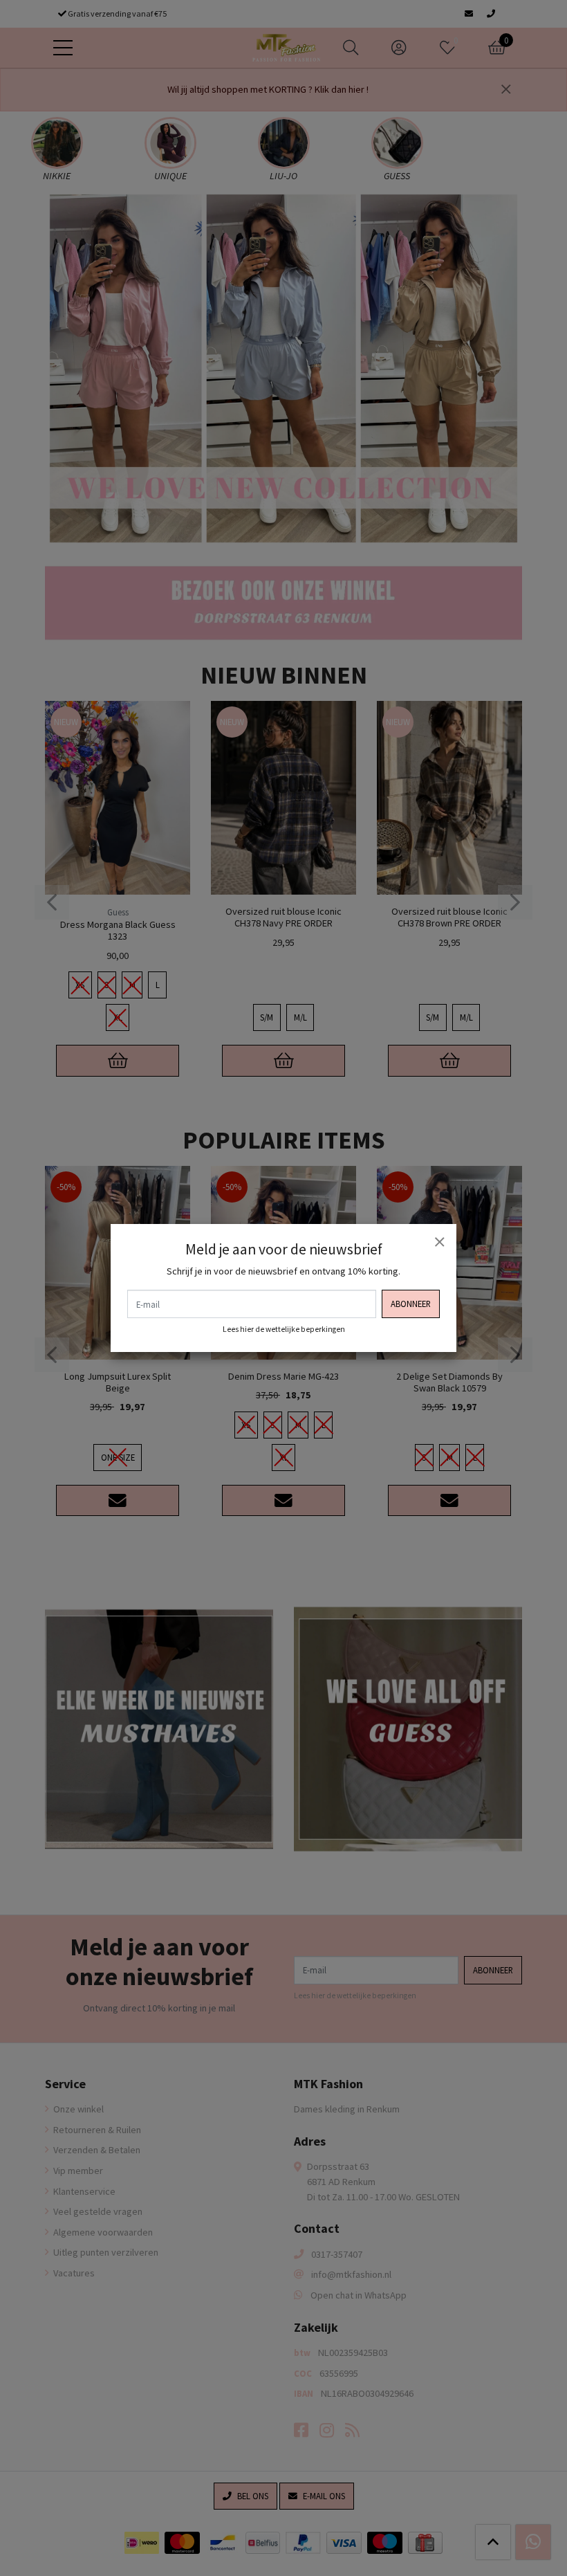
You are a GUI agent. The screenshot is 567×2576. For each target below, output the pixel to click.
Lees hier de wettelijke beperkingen (284, 1329)
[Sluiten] (439, 1241)
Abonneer (411, 1304)
